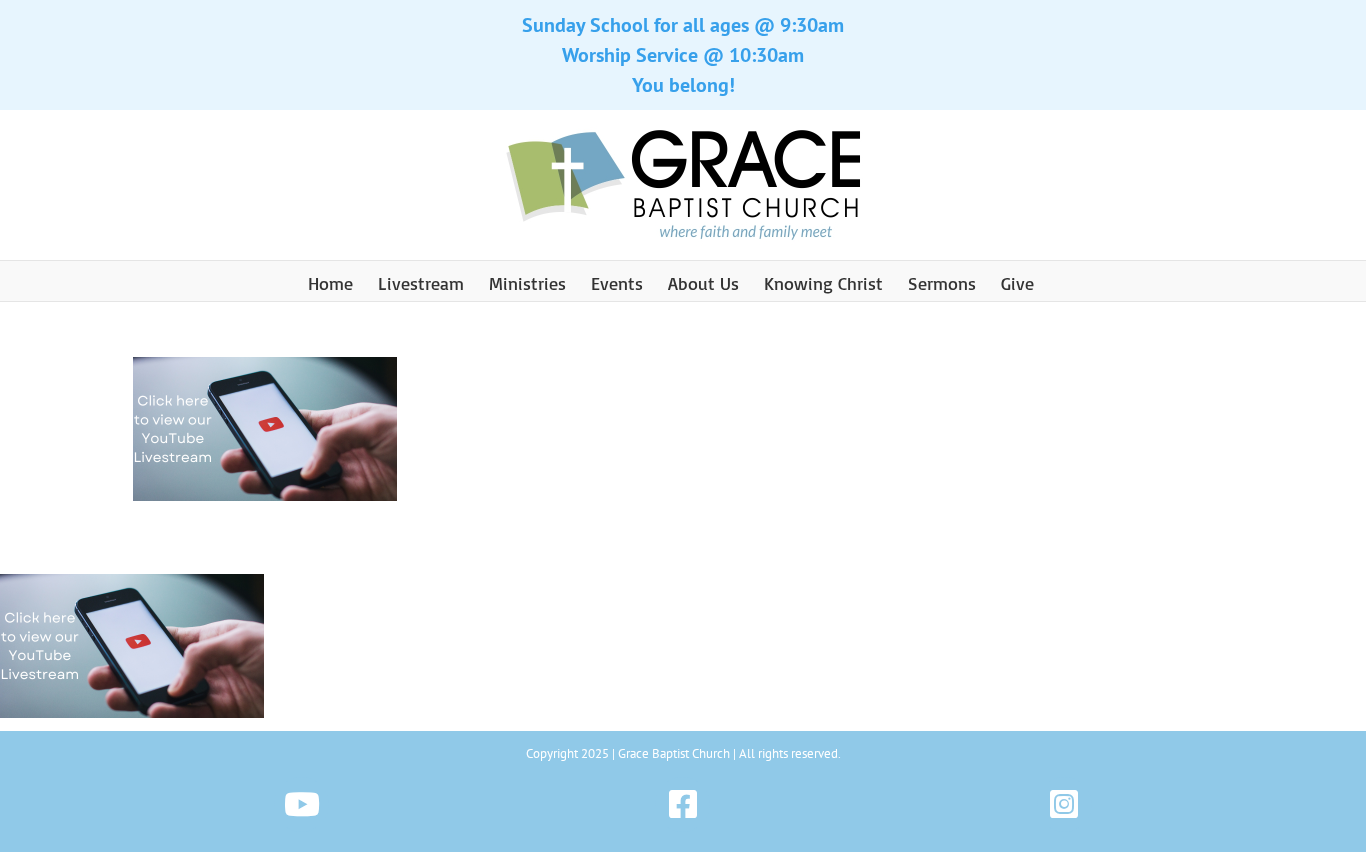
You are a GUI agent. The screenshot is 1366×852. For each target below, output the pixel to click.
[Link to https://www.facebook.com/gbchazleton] (682, 804)
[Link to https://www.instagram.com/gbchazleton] (1064, 804)
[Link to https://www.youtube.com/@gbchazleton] (301, 804)
